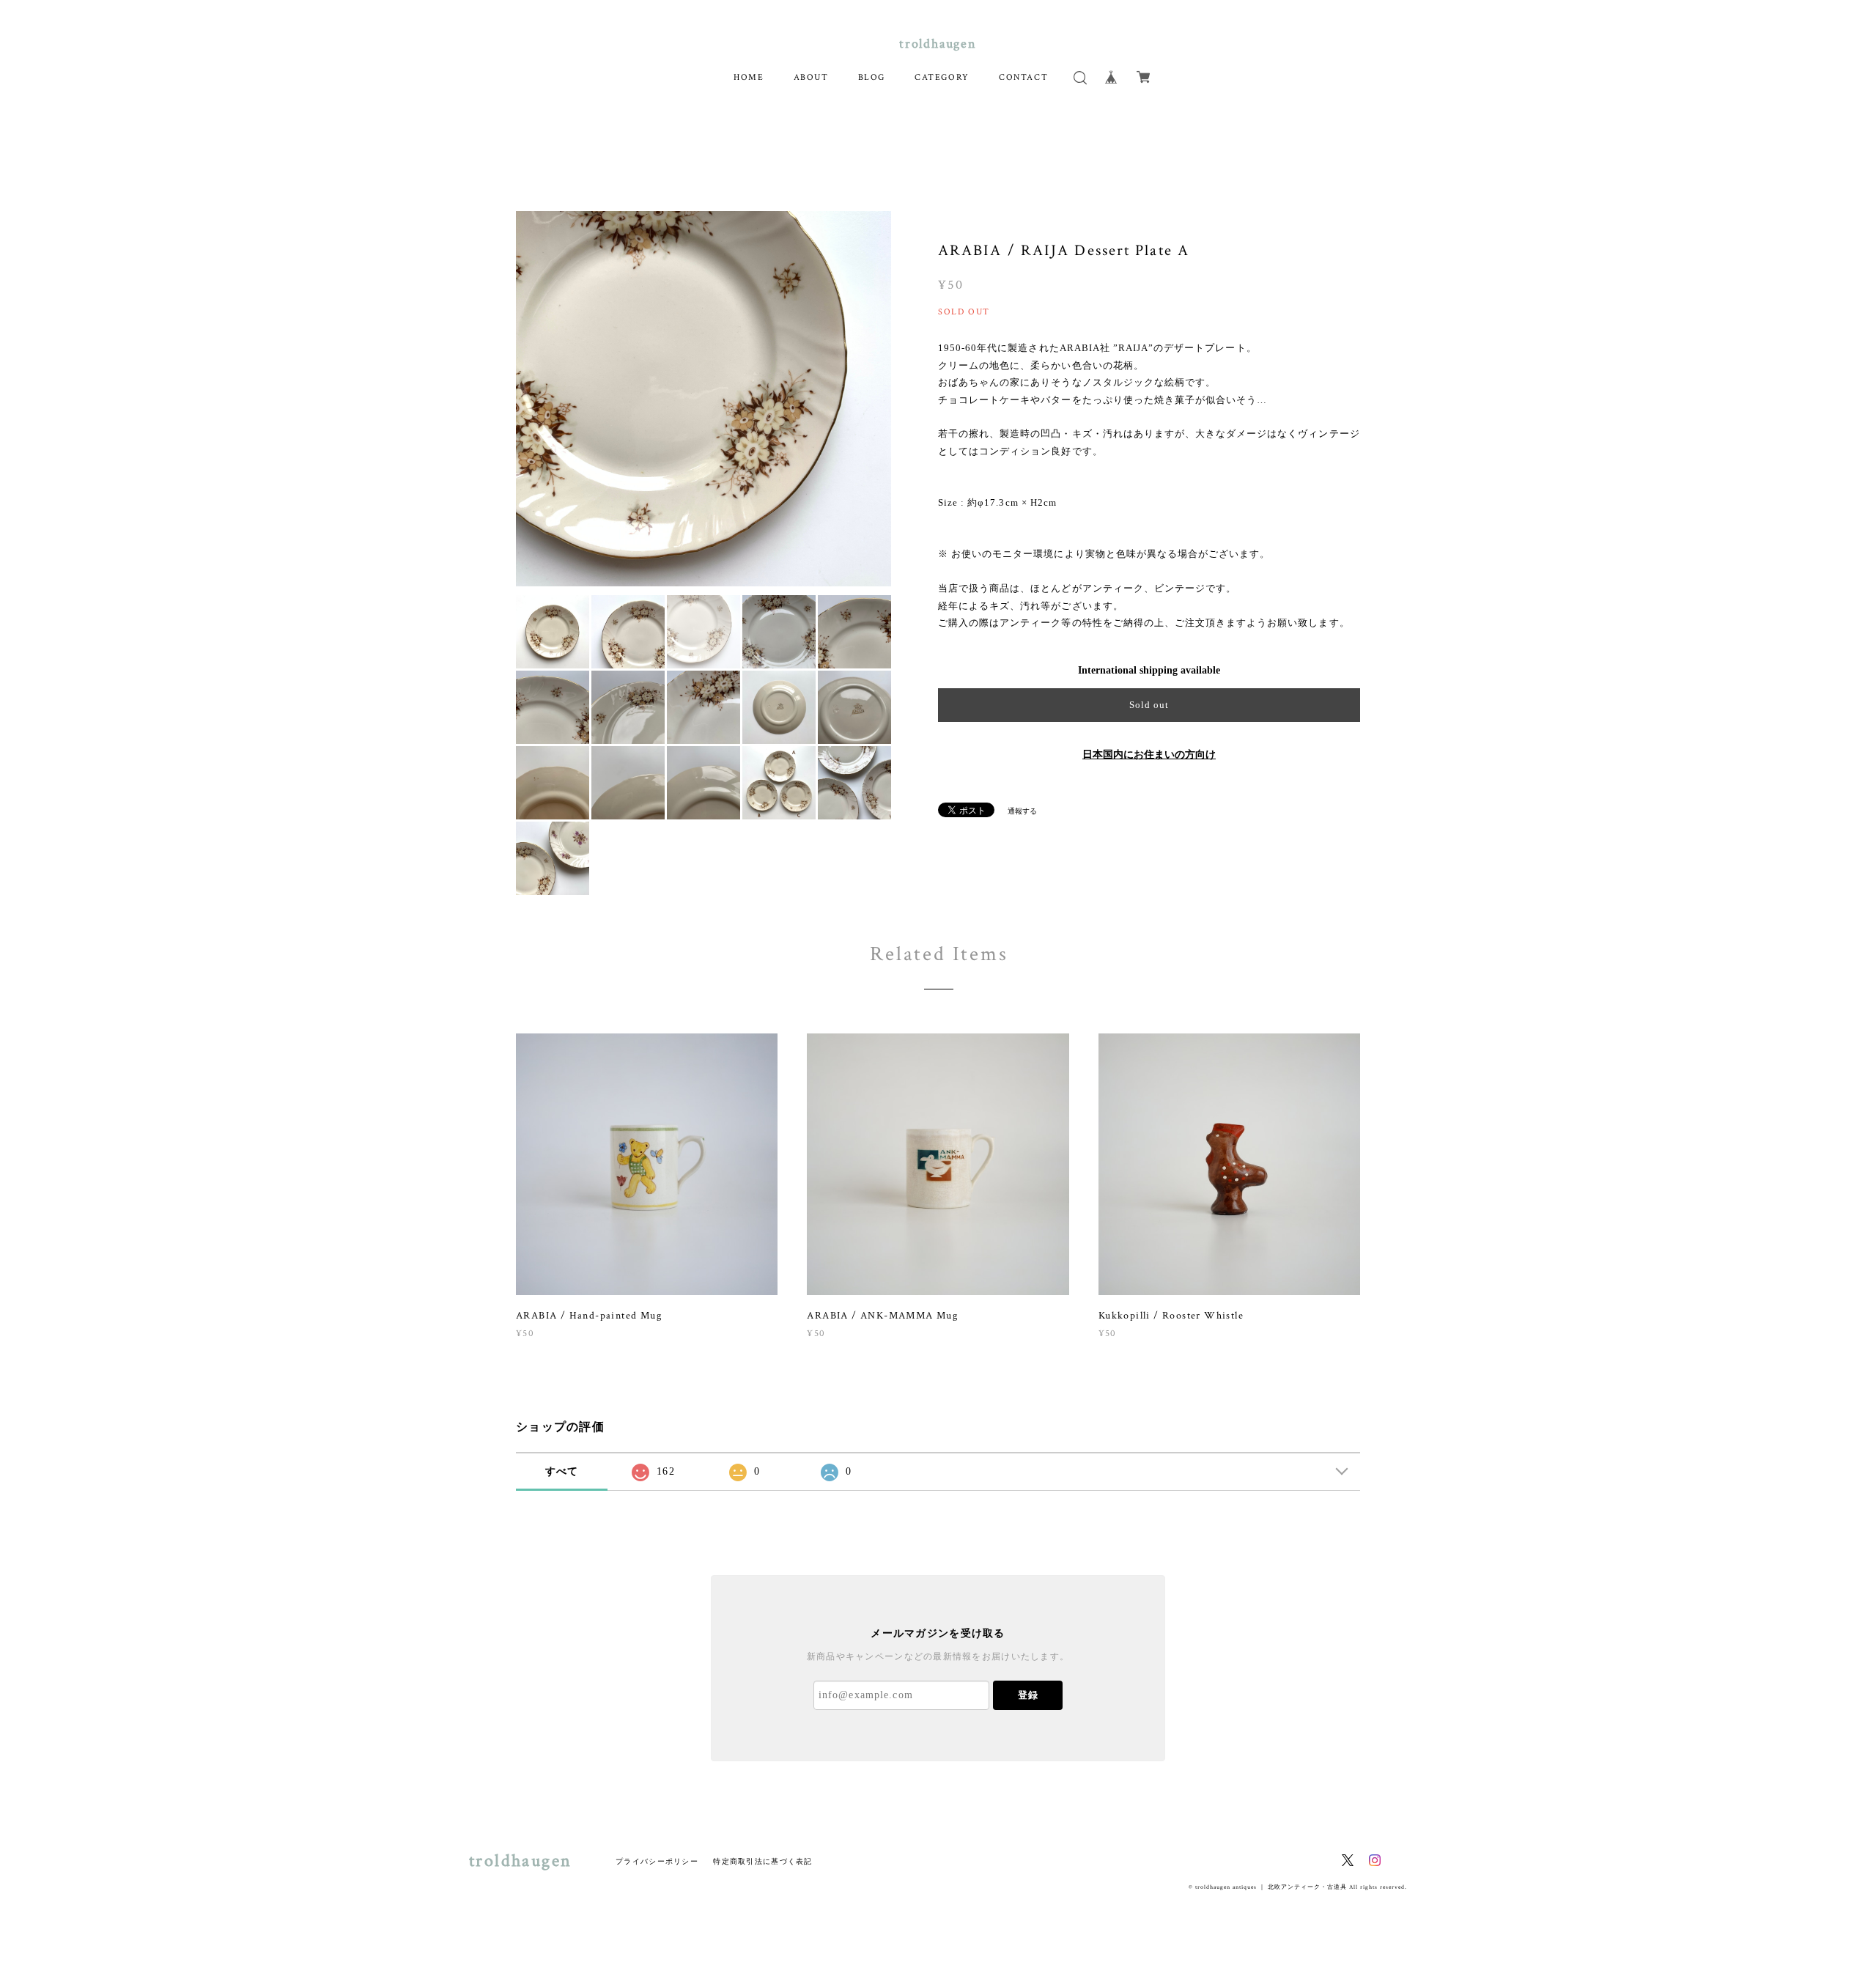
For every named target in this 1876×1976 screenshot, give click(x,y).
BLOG (872, 77)
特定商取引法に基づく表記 (762, 1861)
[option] (703, 399)
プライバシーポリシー (657, 1861)
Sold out (1149, 705)
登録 (1028, 1695)
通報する (1022, 811)
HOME (749, 77)
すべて (562, 1471)
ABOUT (811, 77)
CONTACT (1023, 77)
